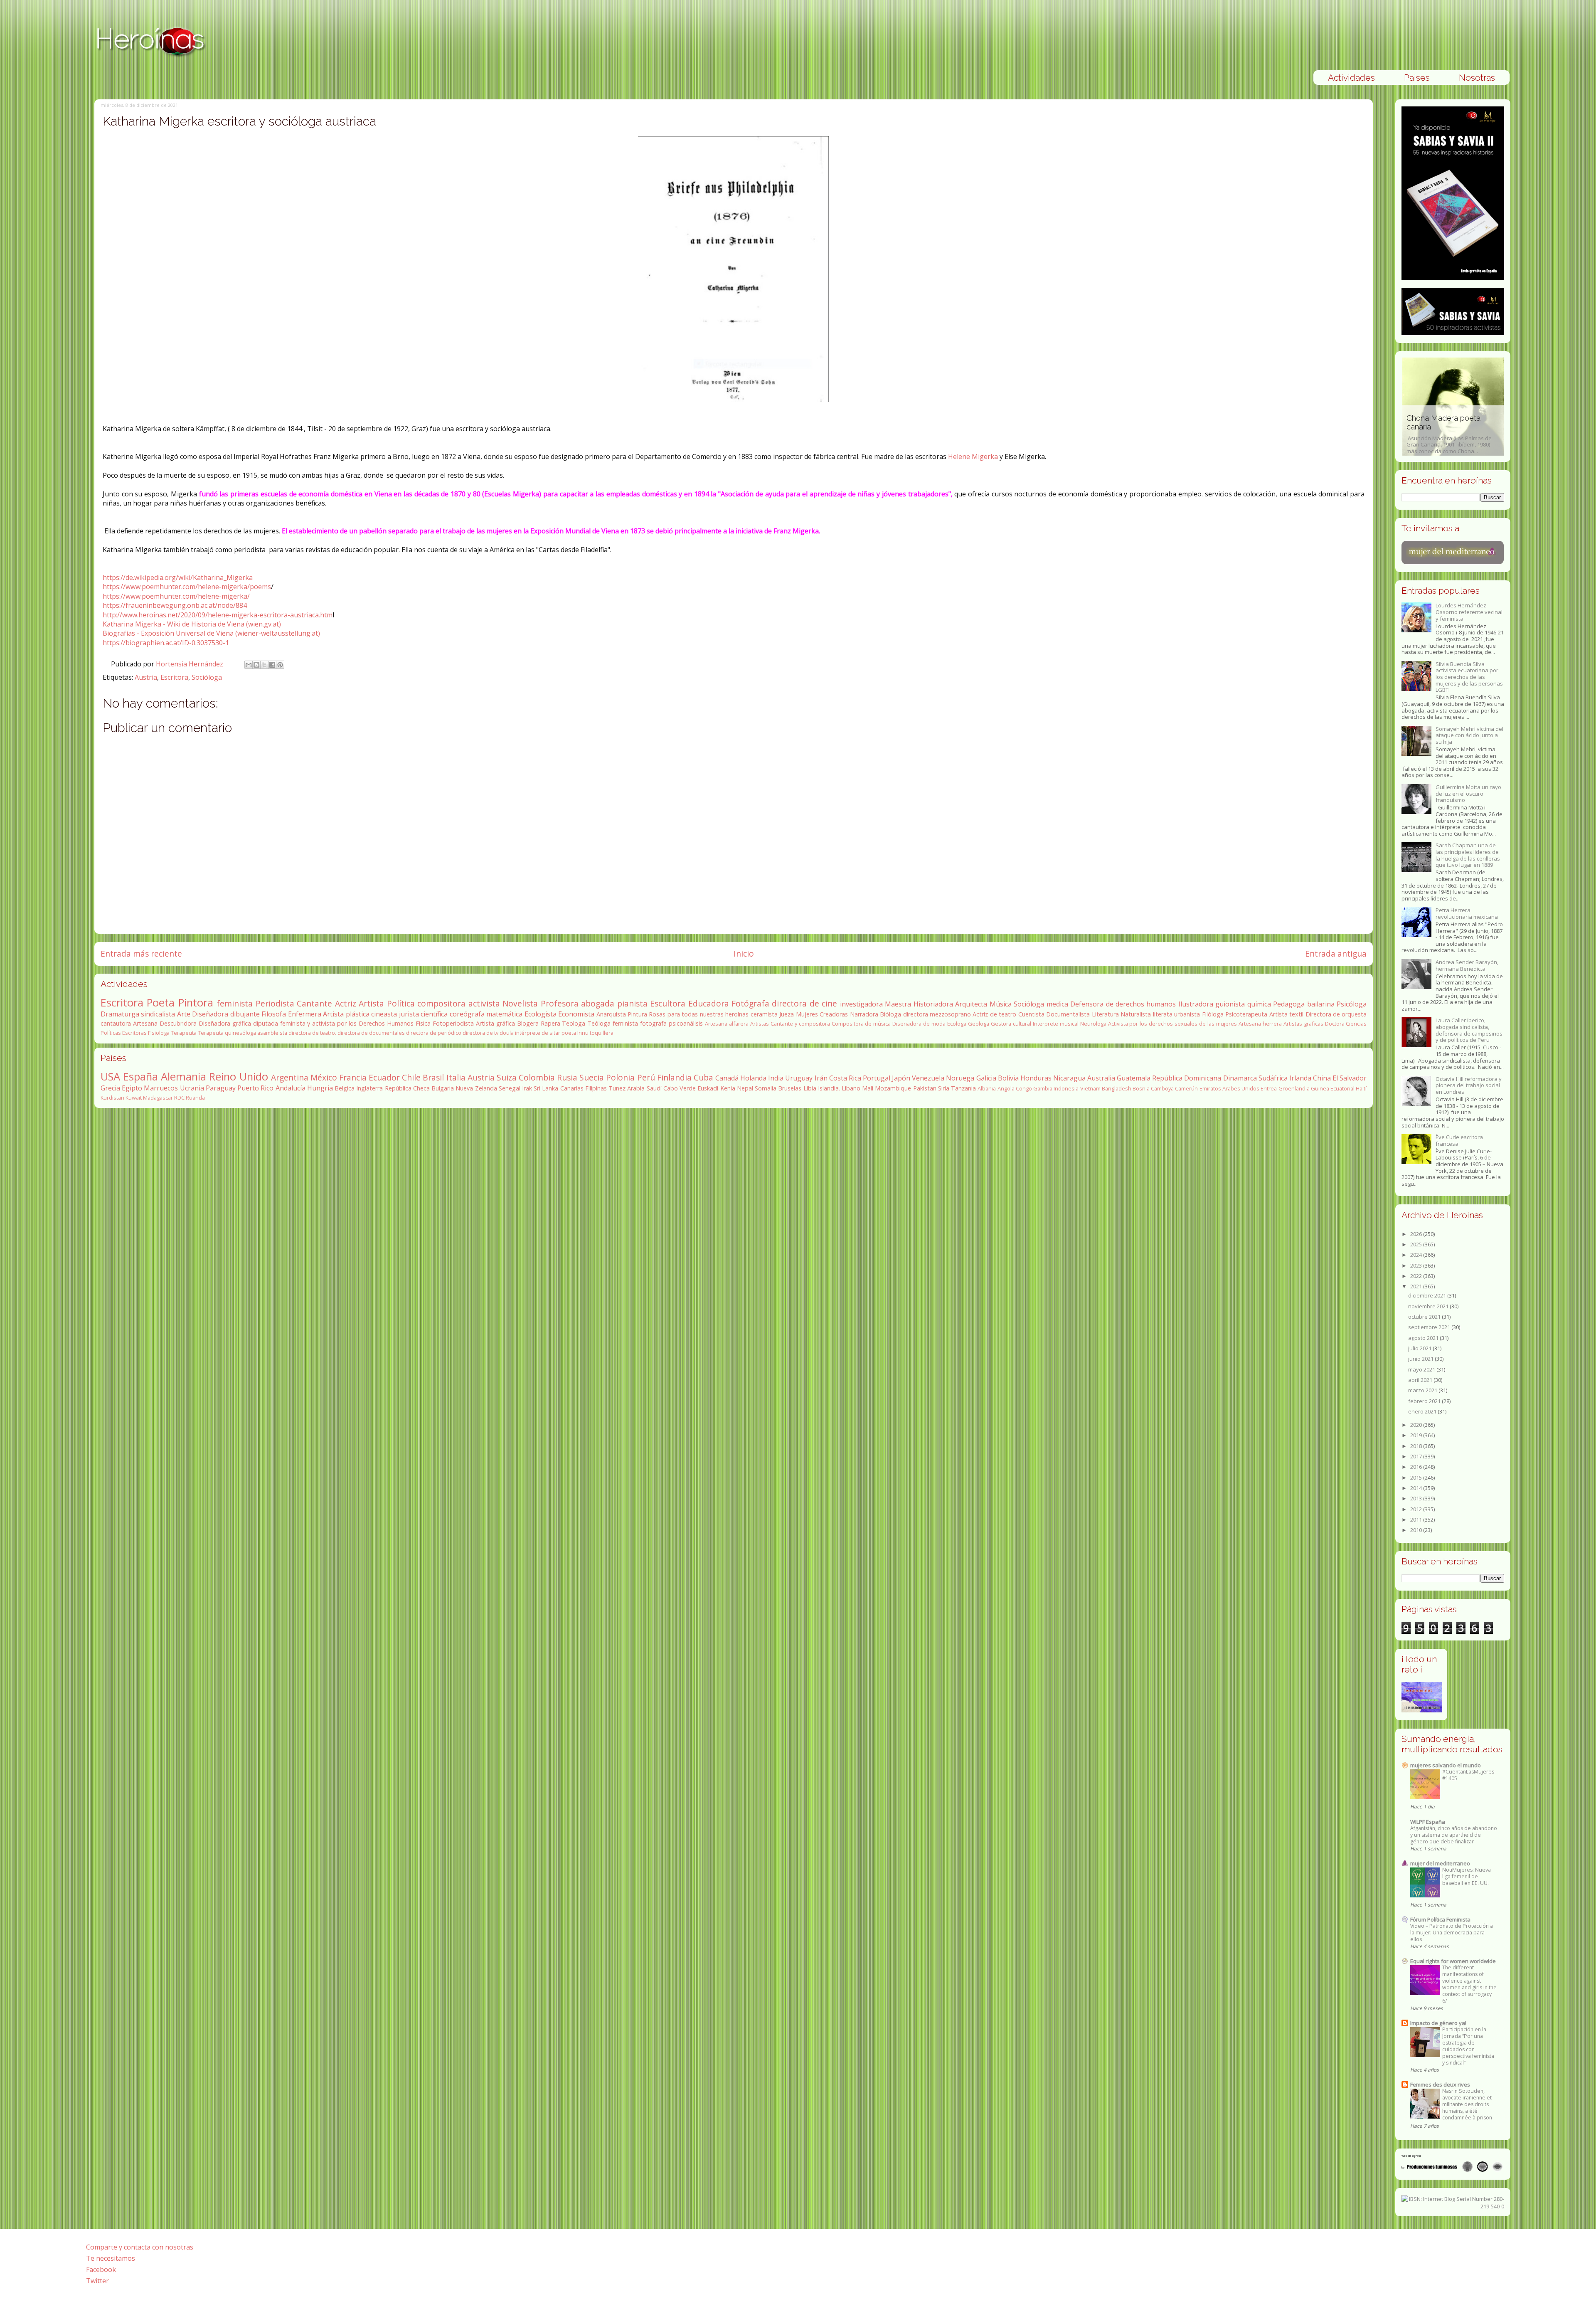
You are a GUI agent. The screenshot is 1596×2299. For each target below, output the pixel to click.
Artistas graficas (1303, 1024)
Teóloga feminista (613, 1023)
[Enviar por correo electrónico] (249, 665)
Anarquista (611, 1014)
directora (916, 1014)
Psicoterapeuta (1246, 1014)
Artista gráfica (495, 1023)
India (776, 1078)
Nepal (745, 1088)
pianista (632, 1003)
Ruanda (195, 1098)
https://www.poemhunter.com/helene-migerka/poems (187, 587)
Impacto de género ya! (1438, 2023)
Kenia (728, 1088)
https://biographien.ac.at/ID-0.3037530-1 (166, 643)
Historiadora (933, 1004)
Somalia (766, 1088)
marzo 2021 (1423, 1390)
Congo (1024, 1088)
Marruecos (161, 1088)
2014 (1417, 1488)
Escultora (668, 1003)
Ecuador (384, 1077)
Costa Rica (845, 1078)
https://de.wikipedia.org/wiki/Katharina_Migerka (178, 577)
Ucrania (192, 1088)
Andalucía (291, 1088)
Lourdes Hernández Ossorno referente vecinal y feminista (1469, 612)
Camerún (1186, 1088)
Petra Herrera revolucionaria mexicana (1467, 913)
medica (1057, 1004)
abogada (598, 1003)
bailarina (1321, 1004)
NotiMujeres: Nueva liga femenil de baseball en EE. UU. (1467, 1876)
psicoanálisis (686, 1023)
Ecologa (957, 1024)
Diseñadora (210, 1014)
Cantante (314, 1003)
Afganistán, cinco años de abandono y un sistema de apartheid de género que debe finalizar (1454, 1835)
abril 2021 (1421, 1380)
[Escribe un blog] (256, 665)
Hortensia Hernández (190, 664)
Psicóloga (1352, 1004)
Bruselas (790, 1088)
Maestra (898, 1004)
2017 (1417, 1456)
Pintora (196, 1003)
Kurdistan (112, 1098)
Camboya (1162, 1088)
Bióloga (890, 1014)
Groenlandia (1294, 1088)
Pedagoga (1289, 1004)
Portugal (877, 1078)
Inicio (744, 953)
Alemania (183, 1077)
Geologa (979, 1024)
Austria (146, 677)
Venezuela (928, 1078)
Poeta (161, 1003)
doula (507, 1033)
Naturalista (1136, 1014)
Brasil (433, 1077)
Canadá (727, 1078)
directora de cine (804, 1003)
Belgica (345, 1088)
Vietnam (1090, 1088)
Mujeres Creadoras (822, 1014)
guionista (1230, 1004)
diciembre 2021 (1428, 1295)
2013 (1417, 1498)
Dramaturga (120, 1014)
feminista (235, 1003)
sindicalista (158, 1014)
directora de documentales (371, 1033)
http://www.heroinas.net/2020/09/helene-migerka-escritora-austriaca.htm (218, 615)
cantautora (116, 1023)
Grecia (110, 1088)
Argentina (290, 1077)
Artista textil (1286, 1014)
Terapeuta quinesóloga (227, 1033)
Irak (527, 1088)
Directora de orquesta (1336, 1014)
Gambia (1043, 1088)
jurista (409, 1014)
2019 (1417, 1435)
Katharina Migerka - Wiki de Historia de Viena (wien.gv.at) (192, 624)
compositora (441, 1003)
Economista (576, 1014)
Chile (411, 1077)
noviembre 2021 (1429, 1306)
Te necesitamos (111, 2258)
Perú (646, 1077)
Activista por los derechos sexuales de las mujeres (1172, 1024)
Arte (184, 1014)
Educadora (709, 1003)
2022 (1417, 1276)
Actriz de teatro (994, 1014)
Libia (810, 1088)
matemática (504, 1014)
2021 (1417, 1286)
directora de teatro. (312, 1033)
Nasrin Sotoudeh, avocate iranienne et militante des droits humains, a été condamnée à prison (1467, 2104)
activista (484, 1003)
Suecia (592, 1077)
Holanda (753, 1078)
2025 (1417, 1244)
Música (1001, 1004)
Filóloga (1213, 1014)
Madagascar (158, 1098)
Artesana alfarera (727, 1024)
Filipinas (596, 1088)
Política (401, 1003)
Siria (944, 1088)
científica (434, 1014)
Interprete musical (1056, 1024)
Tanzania (963, 1088)
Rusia (567, 1077)
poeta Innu (575, 1033)
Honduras (1036, 1078)
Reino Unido (238, 1077)
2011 (1417, 1520)
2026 (1417, 1234)
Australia (1101, 1078)
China (1322, 1078)
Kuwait (134, 1098)
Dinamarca (1240, 1078)
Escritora (174, 677)
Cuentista (1031, 1014)
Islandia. (829, 1088)
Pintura (637, 1014)
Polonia (620, 1077)
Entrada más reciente (141, 953)
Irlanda (1300, 1078)
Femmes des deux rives (1440, 2084)
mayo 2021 (1422, 1369)
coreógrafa (467, 1014)
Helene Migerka (973, 456)
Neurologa (1093, 1024)
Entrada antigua (1336, 953)
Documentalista (1068, 1014)
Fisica (423, 1023)
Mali (868, 1088)
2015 (1417, 1478)
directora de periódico (434, 1033)
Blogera (528, 1023)
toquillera (602, 1033)
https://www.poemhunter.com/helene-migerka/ (176, 596)
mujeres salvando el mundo (1446, 1765)
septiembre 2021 (1430, 1327)
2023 (1417, 1265)
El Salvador (1350, 1078)
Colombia (537, 1077)
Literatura (1105, 1014)
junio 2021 (1421, 1359)
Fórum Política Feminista (1440, 1919)
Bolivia (1008, 1078)
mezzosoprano (950, 1014)
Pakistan (925, 1088)
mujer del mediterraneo (1440, 1863)
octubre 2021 (1425, 1317)
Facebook (101, 2269)
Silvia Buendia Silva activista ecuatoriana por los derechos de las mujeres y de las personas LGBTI (1469, 677)
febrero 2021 (1425, 1401)
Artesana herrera (1260, 1024)
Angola (1006, 1088)
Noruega (960, 1078)
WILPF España (1428, 1822)
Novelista (520, 1003)
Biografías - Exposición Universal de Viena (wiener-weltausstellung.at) (211, 633)
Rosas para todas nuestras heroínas (699, 1014)
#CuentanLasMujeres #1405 (1468, 1775)
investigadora (861, 1004)
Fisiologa (159, 1033)
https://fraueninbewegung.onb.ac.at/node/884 (175, 605)
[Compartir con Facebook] (272, 665)
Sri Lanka (546, 1088)
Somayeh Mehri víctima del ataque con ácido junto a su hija (1469, 735)
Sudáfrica (1273, 1078)
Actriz (346, 1003)
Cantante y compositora (800, 1024)
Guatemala (1134, 1078)
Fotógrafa (750, 1003)
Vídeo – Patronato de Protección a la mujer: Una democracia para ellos (1452, 1933)
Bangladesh (1117, 1088)
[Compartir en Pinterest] (280, 665)
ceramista (764, 1014)
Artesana (145, 1023)
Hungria (320, 1088)
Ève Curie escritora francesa (1459, 1140)
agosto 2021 (1424, 1338)
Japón (901, 1078)
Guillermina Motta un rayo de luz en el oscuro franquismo (1468, 793)
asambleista (272, 1033)
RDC (179, 1098)
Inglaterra (369, 1088)
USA (110, 1077)
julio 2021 (1420, 1348)
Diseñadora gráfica (225, 1023)
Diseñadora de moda (919, 1024)
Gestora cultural (1011, 1024)
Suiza (507, 1077)
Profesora (560, 1003)
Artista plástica (346, 1014)
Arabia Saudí (644, 1088)
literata (1163, 1014)
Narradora (864, 1014)
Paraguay (221, 1088)
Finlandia (674, 1077)
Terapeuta (184, 1033)
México (324, 1077)
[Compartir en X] (264, 665)
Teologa (574, 1023)
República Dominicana (1187, 1078)
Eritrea (1269, 1088)
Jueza (787, 1014)
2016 (1417, 1467)
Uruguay (799, 1078)
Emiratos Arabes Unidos (1229, 1088)
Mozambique (893, 1088)
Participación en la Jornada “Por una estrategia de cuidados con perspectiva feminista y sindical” (1468, 2046)
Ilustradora (1196, 1004)
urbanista (1187, 1014)
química (1259, 1004)
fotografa (653, 1023)
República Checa (407, 1088)
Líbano (851, 1088)
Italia (456, 1077)
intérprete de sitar (538, 1033)
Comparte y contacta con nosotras (140, 2247)
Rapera (550, 1023)
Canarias (572, 1088)
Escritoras (134, 1033)
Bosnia (1141, 1088)
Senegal (510, 1088)
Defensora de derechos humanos (1123, 1004)
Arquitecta (971, 1004)
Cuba (703, 1077)
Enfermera (305, 1014)
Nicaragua (1069, 1078)
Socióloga (207, 677)
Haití (1361, 1088)
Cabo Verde (680, 1088)
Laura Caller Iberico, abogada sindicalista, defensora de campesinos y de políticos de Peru (1469, 1030)
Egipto (132, 1088)
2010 (1417, 1530)
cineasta (384, 1014)
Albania (987, 1088)
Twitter (97, 2281)
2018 (1417, 1446)
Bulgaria (443, 1088)
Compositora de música (861, 1024)
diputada (266, 1023)
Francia (353, 1077)
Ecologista (541, 1014)
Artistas (760, 1024)
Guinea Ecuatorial (1333, 1088)
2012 (1417, 1509)
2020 (1417, 1425)
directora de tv (480, 1033)
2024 (1417, 1255)
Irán (821, 1078)
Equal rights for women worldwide (1453, 1961)
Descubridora (178, 1023)
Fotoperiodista (453, 1023)
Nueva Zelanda (476, 1088)
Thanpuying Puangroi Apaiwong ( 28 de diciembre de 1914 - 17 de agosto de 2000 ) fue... (1452, 434)
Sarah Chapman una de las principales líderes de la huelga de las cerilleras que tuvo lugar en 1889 (1468, 855)
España (140, 1077)
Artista (371, 1003)
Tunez (617, 1088)
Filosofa (274, 1014)
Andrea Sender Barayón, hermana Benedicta (1467, 965)
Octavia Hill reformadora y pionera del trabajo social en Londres (1469, 1085)
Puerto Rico (255, 1088)
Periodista (275, 1003)
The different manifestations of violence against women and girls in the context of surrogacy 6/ (1469, 1984)
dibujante (245, 1014)
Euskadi (708, 1088)
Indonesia (1066, 1088)
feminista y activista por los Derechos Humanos (347, 1023)
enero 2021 (1423, 1411)
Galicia (986, 1078)
